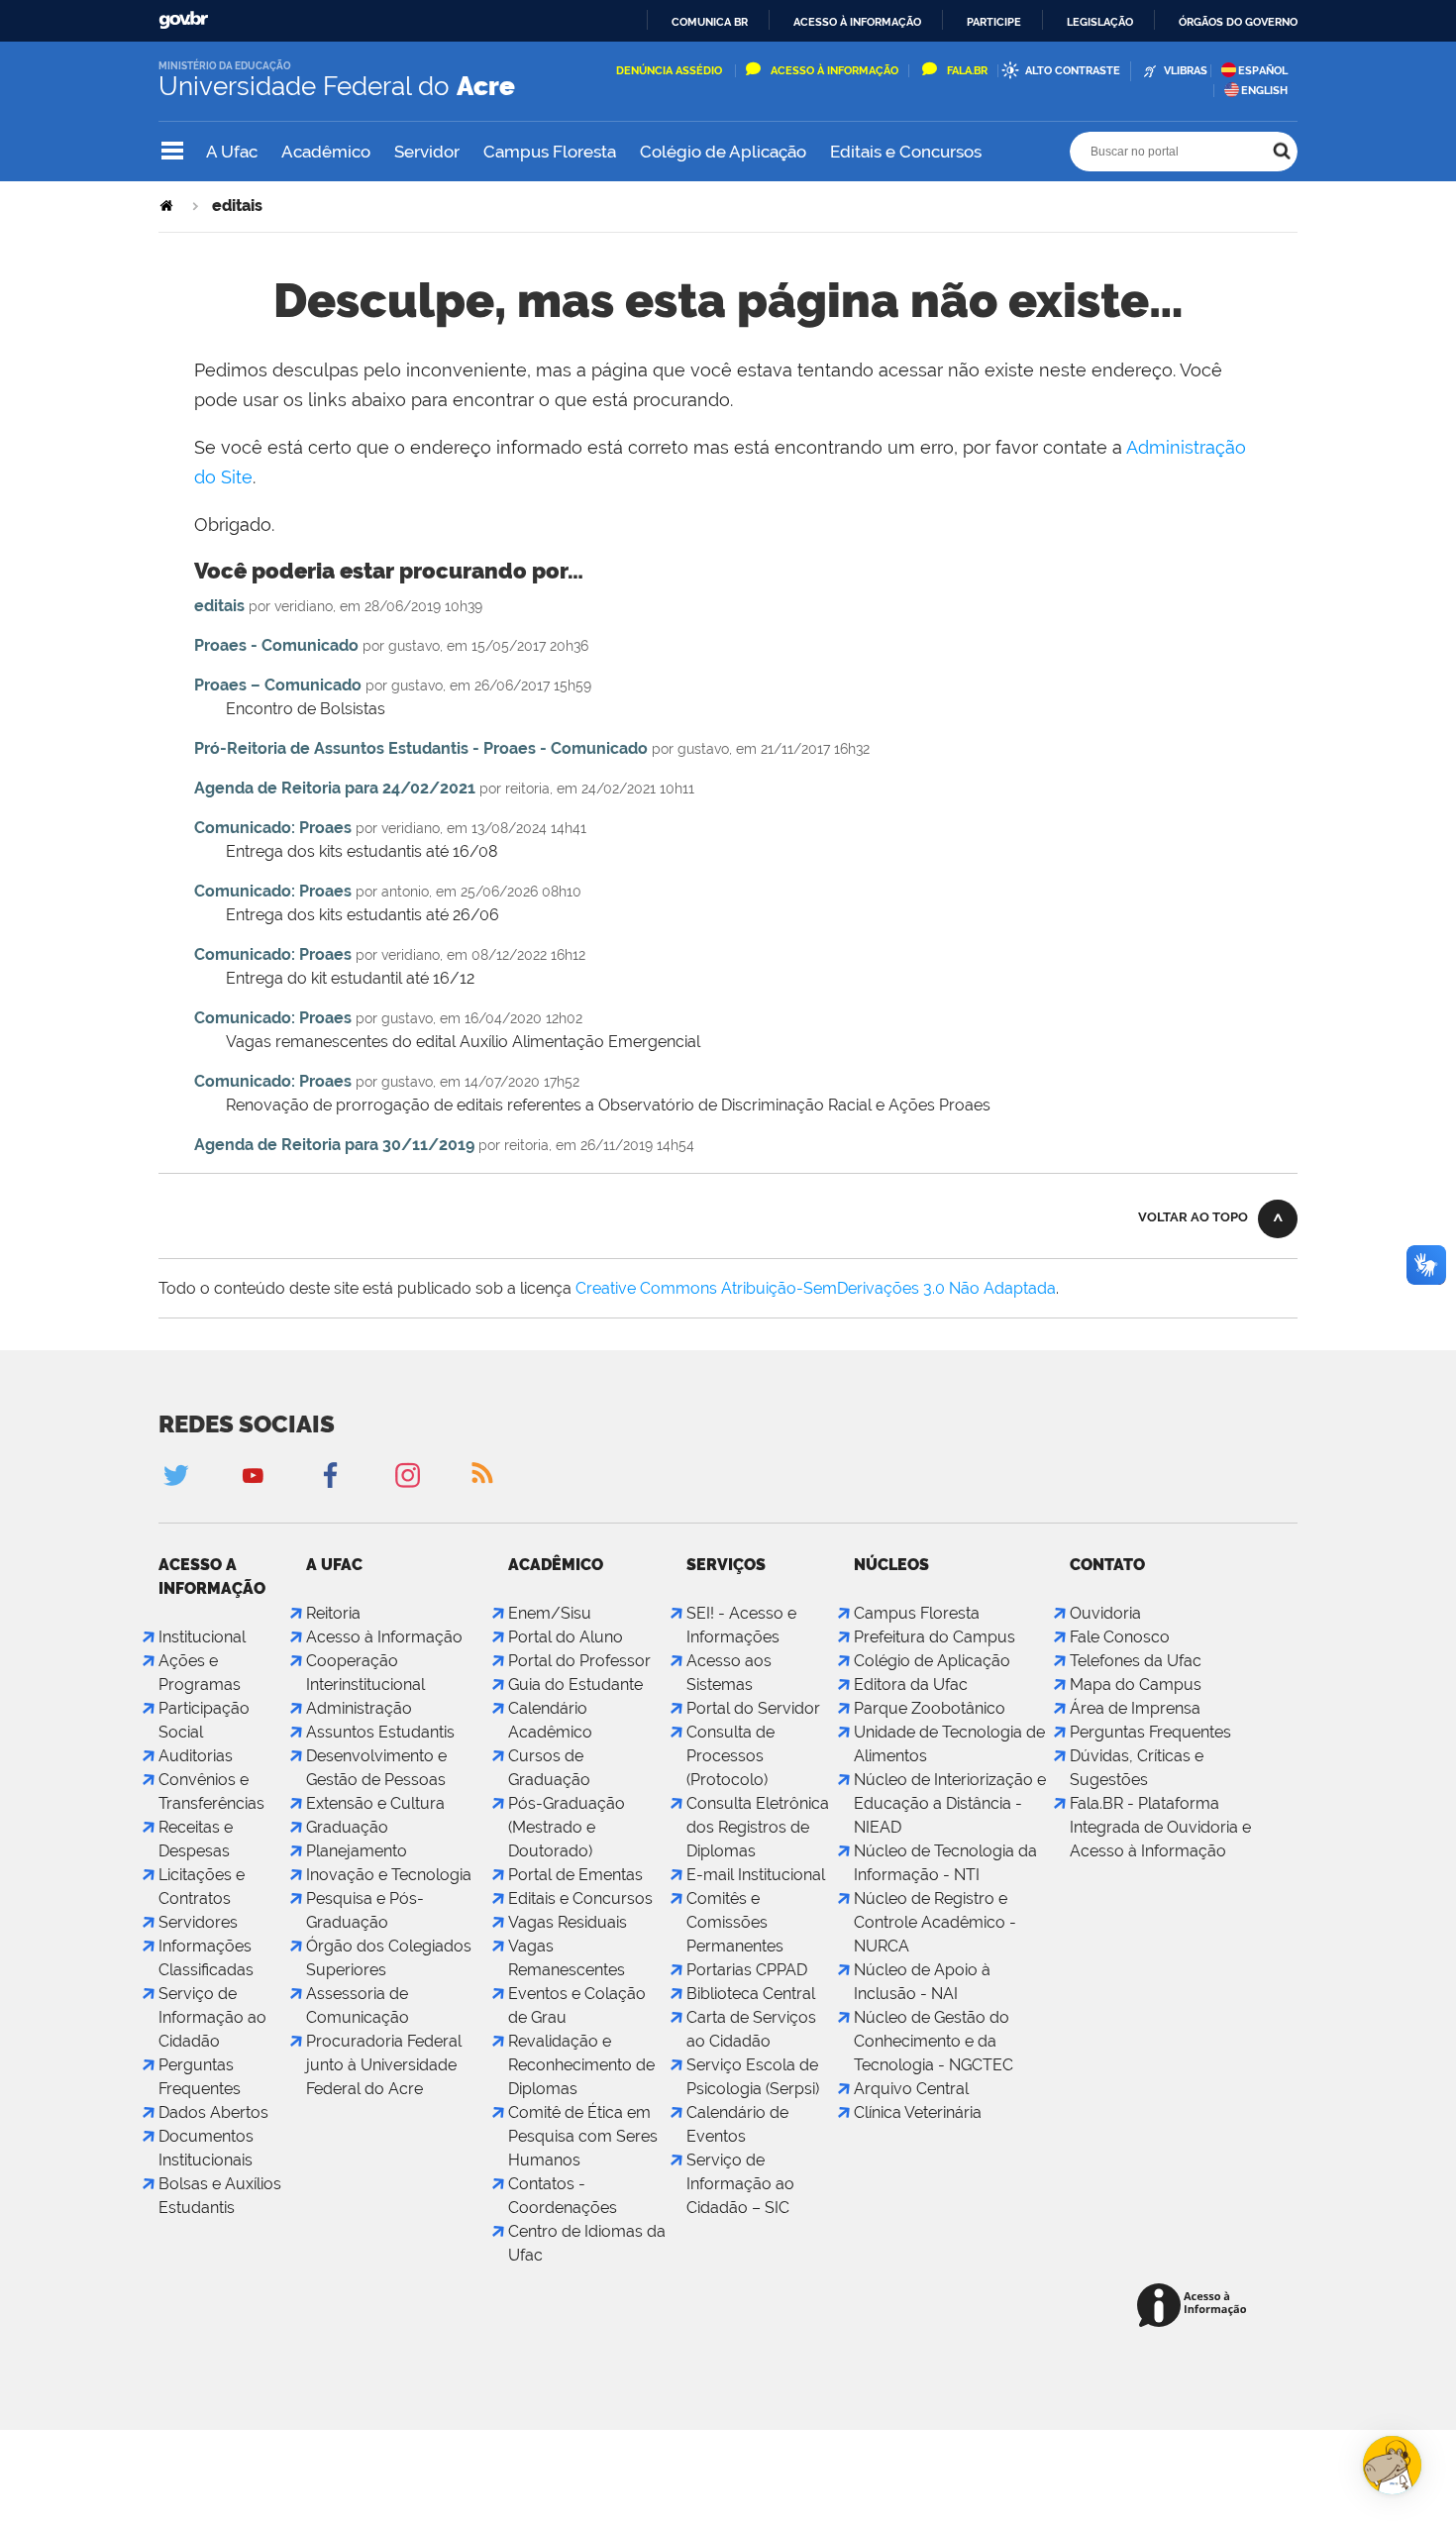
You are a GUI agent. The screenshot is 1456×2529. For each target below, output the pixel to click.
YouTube (253, 1475)
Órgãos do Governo (1238, 22)
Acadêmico (326, 152)
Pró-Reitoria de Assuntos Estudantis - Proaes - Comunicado (421, 748)
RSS (484, 1475)
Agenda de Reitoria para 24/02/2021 (335, 788)
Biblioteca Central (751, 1994)
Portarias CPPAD (747, 1970)
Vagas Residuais (568, 1922)
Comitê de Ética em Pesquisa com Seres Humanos (583, 2136)
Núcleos (891, 1565)
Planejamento (357, 1851)
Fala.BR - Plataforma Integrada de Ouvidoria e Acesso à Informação (1160, 1827)
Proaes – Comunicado (278, 685)
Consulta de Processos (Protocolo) (730, 1756)
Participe (994, 22)
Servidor (427, 152)
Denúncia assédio (671, 71)
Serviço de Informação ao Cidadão (212, 2017)
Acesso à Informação (834, 71)
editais (219, 606)
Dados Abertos (213, 2112)
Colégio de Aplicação (723, 152)
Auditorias (196, 1756)
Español (1263, 71)
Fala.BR (967, 71)
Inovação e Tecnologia (389, 1875)
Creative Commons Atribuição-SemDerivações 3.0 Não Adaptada (816, 1288)
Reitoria (333, 1613)
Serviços (726, 1565)
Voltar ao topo (1193, 1217)
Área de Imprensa (1135, 1708)
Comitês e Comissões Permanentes (735, 1922)
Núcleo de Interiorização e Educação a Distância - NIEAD (950, 1803)
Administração (359, 1708)
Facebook (330, 1475)
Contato (1107, 1565)
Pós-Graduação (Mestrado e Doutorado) (567, 1827)
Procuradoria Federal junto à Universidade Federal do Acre (384, 2065)
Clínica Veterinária (918, 2112)
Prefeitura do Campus (935, 1637)
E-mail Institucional (756, 1875)
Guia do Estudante (575, 1685)
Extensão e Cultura (375, 1803)
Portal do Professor (579, 1661)
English (1264, 91)
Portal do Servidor (753, 1708)
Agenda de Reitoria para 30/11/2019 (334, 1145)
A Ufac (232, 152)
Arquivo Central (911, 2089)
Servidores (198, 1922)
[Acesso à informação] (1195, 2307)
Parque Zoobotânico (930, 1708)
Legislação (1100, 22)
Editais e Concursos (906, 152)
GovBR (183, 20)
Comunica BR (710, 22)
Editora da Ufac (911, 1685)
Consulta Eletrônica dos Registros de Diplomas (758, 1827)
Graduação (347, 1827)
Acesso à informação (857, 22)
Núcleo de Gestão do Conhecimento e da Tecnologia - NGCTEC (934, 2041)
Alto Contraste (1073, 71)
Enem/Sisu (550, 1613)
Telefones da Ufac (1136, 1661)
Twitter (175, 1475)
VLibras (1186, 71)
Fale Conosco (1120, 1637)
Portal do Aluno (566, 1637)
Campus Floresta (550, 152)
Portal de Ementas (575, 1875)
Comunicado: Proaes (273, 828)
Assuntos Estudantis (380, 1732)
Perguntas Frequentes (1150, 1732)
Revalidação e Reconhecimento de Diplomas (581, 2065)
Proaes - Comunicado (276, 645)
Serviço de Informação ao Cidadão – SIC (740, 2184)
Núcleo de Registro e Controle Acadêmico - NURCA (935, 1922)
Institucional (202, 1637)
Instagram (407, 1475)
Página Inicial (168, 206)
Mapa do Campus (1136, 1685)
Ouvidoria (1105, 1613)
